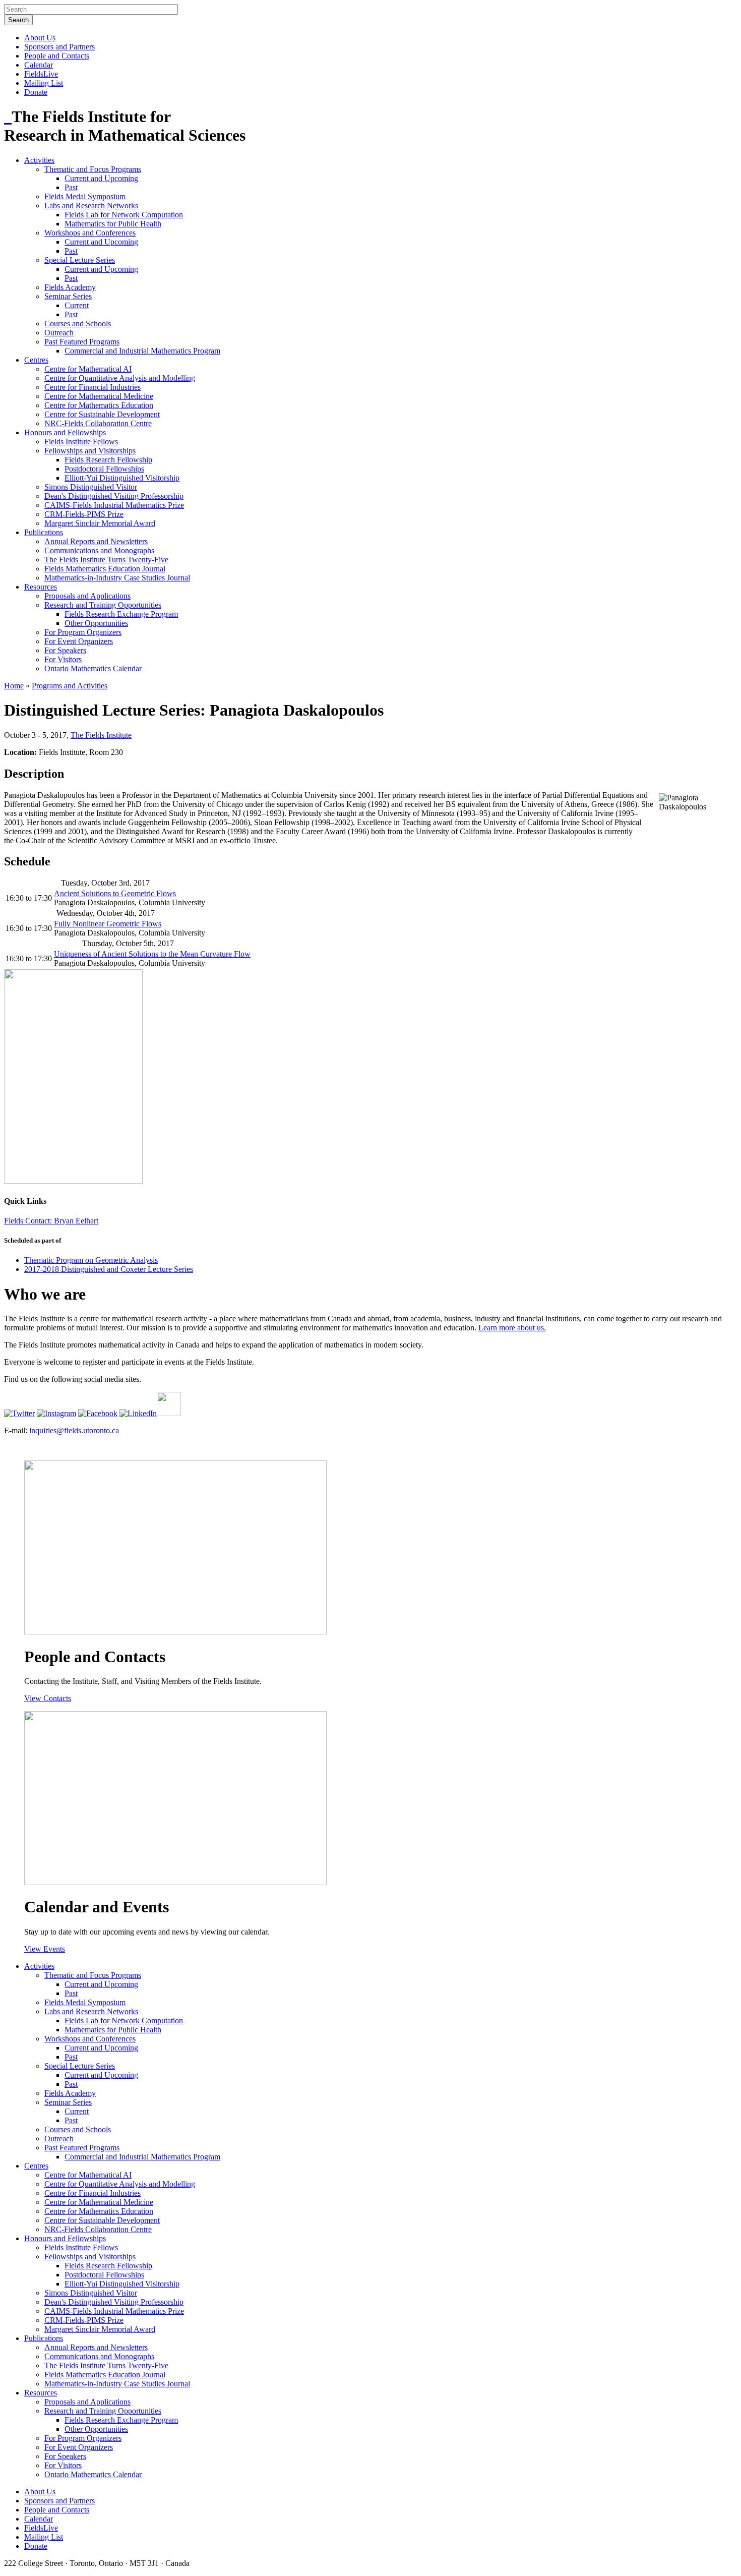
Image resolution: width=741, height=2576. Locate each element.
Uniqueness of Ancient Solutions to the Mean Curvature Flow (152, 954)
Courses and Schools (78, 324)
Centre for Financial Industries (92, 387)
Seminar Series (68, 296)
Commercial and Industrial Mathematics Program (142, 351)
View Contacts (48, 1698)
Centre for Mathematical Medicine (99, 396)
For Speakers (65, 650)
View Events (45, 1949)
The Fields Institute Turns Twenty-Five (106, 560)
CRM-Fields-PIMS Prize (84, 514)
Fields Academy (70, 287)
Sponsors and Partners (59, 47)
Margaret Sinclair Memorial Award (100, 523)
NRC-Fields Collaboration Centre (98, 423)
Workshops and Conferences (90, 233)
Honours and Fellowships (65, 432)
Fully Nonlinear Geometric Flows (108, 924)
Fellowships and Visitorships (90, 451)
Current (77, 305)
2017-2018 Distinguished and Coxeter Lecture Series (109, 1269)
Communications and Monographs (99, 550)
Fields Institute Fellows (81, 442)
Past (71, 187)
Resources (41, 587)
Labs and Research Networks (91, 206)
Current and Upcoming (101, 178)
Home (14, 686)
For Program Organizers (83, 632)
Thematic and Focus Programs (93, 169)
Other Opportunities (96, 623)
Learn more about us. (512, 1328)
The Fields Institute (101, 735)
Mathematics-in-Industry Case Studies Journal (117, 578)
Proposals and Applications (87, 596)
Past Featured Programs (82, 342)
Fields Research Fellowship (108, 460)
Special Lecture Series (80, 260)
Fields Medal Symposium (85, 196)
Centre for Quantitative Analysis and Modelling (120, 378)
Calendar (39, 65)
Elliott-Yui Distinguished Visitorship (122, 478)
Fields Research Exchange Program (121, 614)
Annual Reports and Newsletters (96, 541)
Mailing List (44, 83)
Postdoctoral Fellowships (104, 469)
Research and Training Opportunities (103, 605)
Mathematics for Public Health (113, 224)
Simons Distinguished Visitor (91, 487)
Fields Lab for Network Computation (124, 215)
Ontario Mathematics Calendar (93, 668)
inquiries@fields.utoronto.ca (74, 1430)
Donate (36, 92)
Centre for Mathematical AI (88, 369)
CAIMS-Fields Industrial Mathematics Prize (114, 505)
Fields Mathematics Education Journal (105, 569)
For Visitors (63, 659)
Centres (36, 360)
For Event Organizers (79, 641)
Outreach (59, 333)
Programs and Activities (70, 686)
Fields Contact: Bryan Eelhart (51, 1221)
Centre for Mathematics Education (99, 405)
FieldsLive (41, 74)
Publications (44, 532)
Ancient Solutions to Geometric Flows (115, 893)
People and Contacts (57, 56)
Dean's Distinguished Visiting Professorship (114, 496)
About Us (40, 38)
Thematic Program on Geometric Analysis (91, 1260)
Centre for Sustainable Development (102, 414)
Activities (39, 160)
